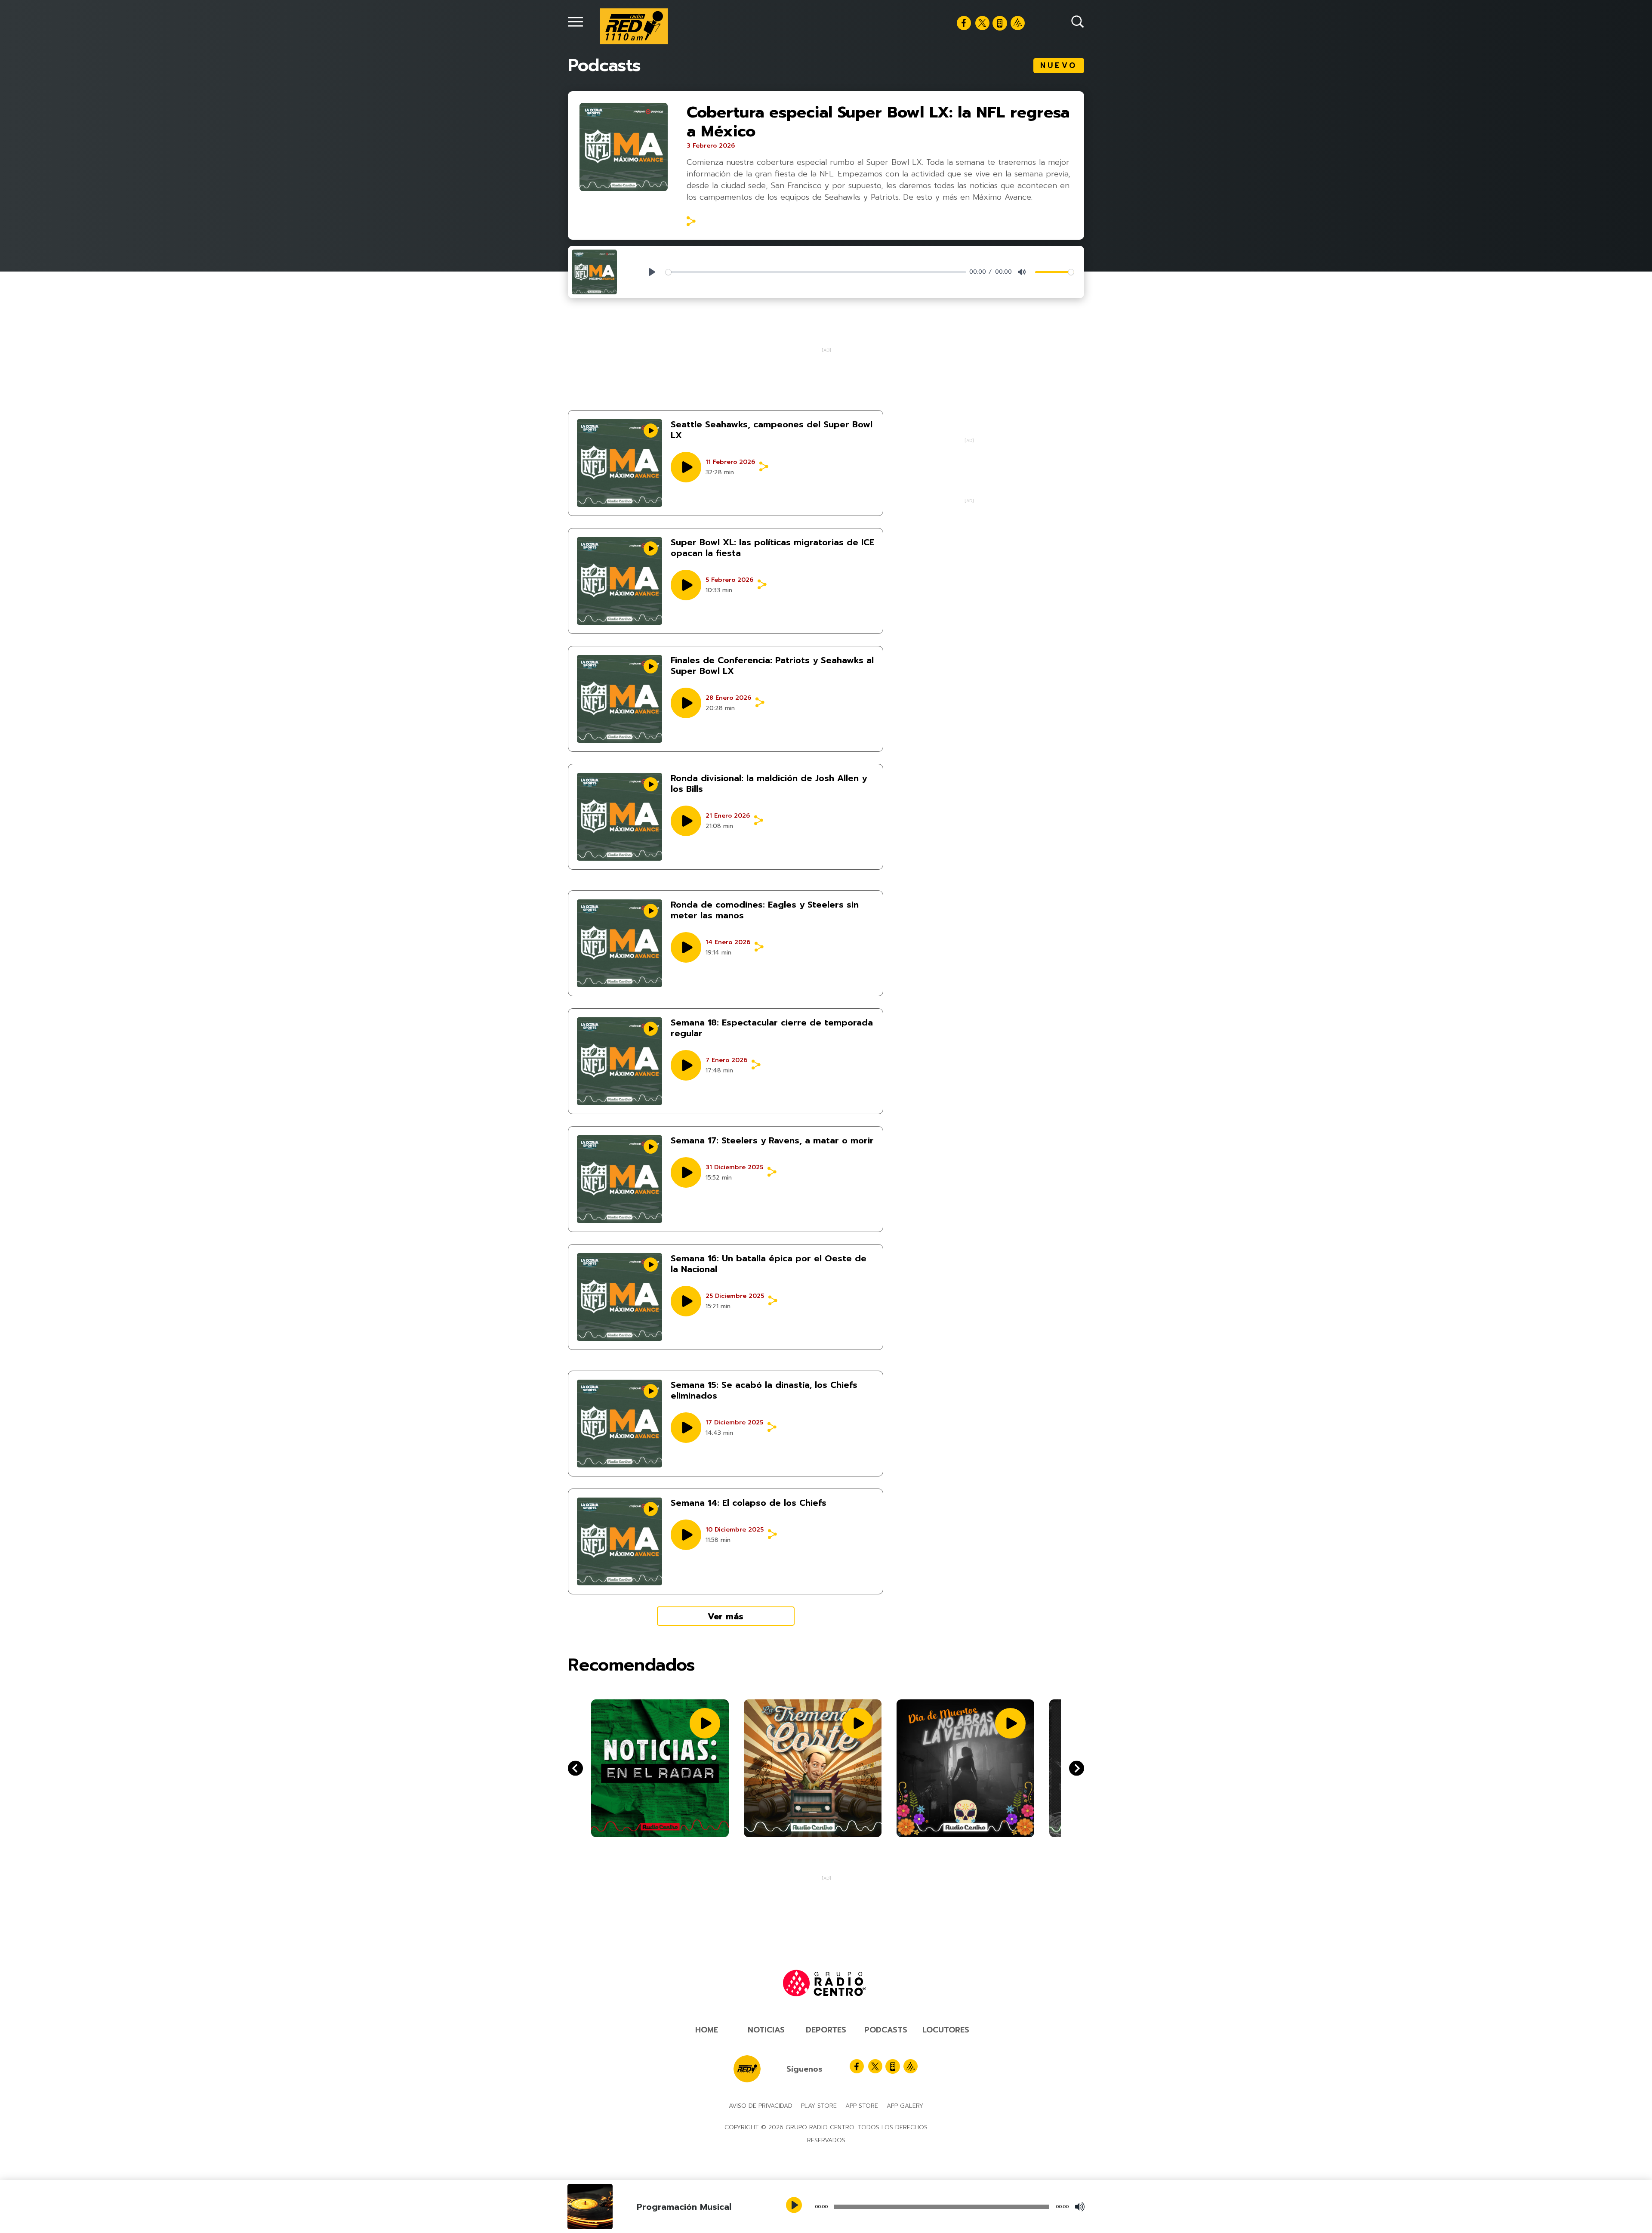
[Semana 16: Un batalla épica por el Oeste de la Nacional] (619, 1297)
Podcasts (886, 2030)
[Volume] (1080, 2207)
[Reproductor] (795, 2206)
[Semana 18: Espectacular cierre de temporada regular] (619, 1061)
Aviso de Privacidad (761, 2106)
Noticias (766, 2030)
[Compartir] (691, 221)
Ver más (726, 1616)
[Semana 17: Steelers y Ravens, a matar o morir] (619, 1179)
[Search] (1078, 22)
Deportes (826, 2030)
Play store (819, 2106)
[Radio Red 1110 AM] (634, 26)
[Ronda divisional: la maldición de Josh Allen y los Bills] (619, 817)
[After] (575, 1768)
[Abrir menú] (575, 22)
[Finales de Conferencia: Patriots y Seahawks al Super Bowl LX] (619, 699)
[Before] (1077, 1768)
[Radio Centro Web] (1018, 23)
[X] (982, 23)
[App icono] (1000, 23)
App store (862, 2106)
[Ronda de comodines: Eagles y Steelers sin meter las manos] (619, 943)
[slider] (816, 272)
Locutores (946, 2030)
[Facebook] (964, 23)
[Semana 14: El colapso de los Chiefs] (619, 1541)
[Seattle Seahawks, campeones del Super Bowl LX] (619, 463)
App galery (905, 2106)
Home (707, 2030)
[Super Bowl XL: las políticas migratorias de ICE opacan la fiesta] (619, 581)
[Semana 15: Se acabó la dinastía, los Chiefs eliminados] (619, 1424)
